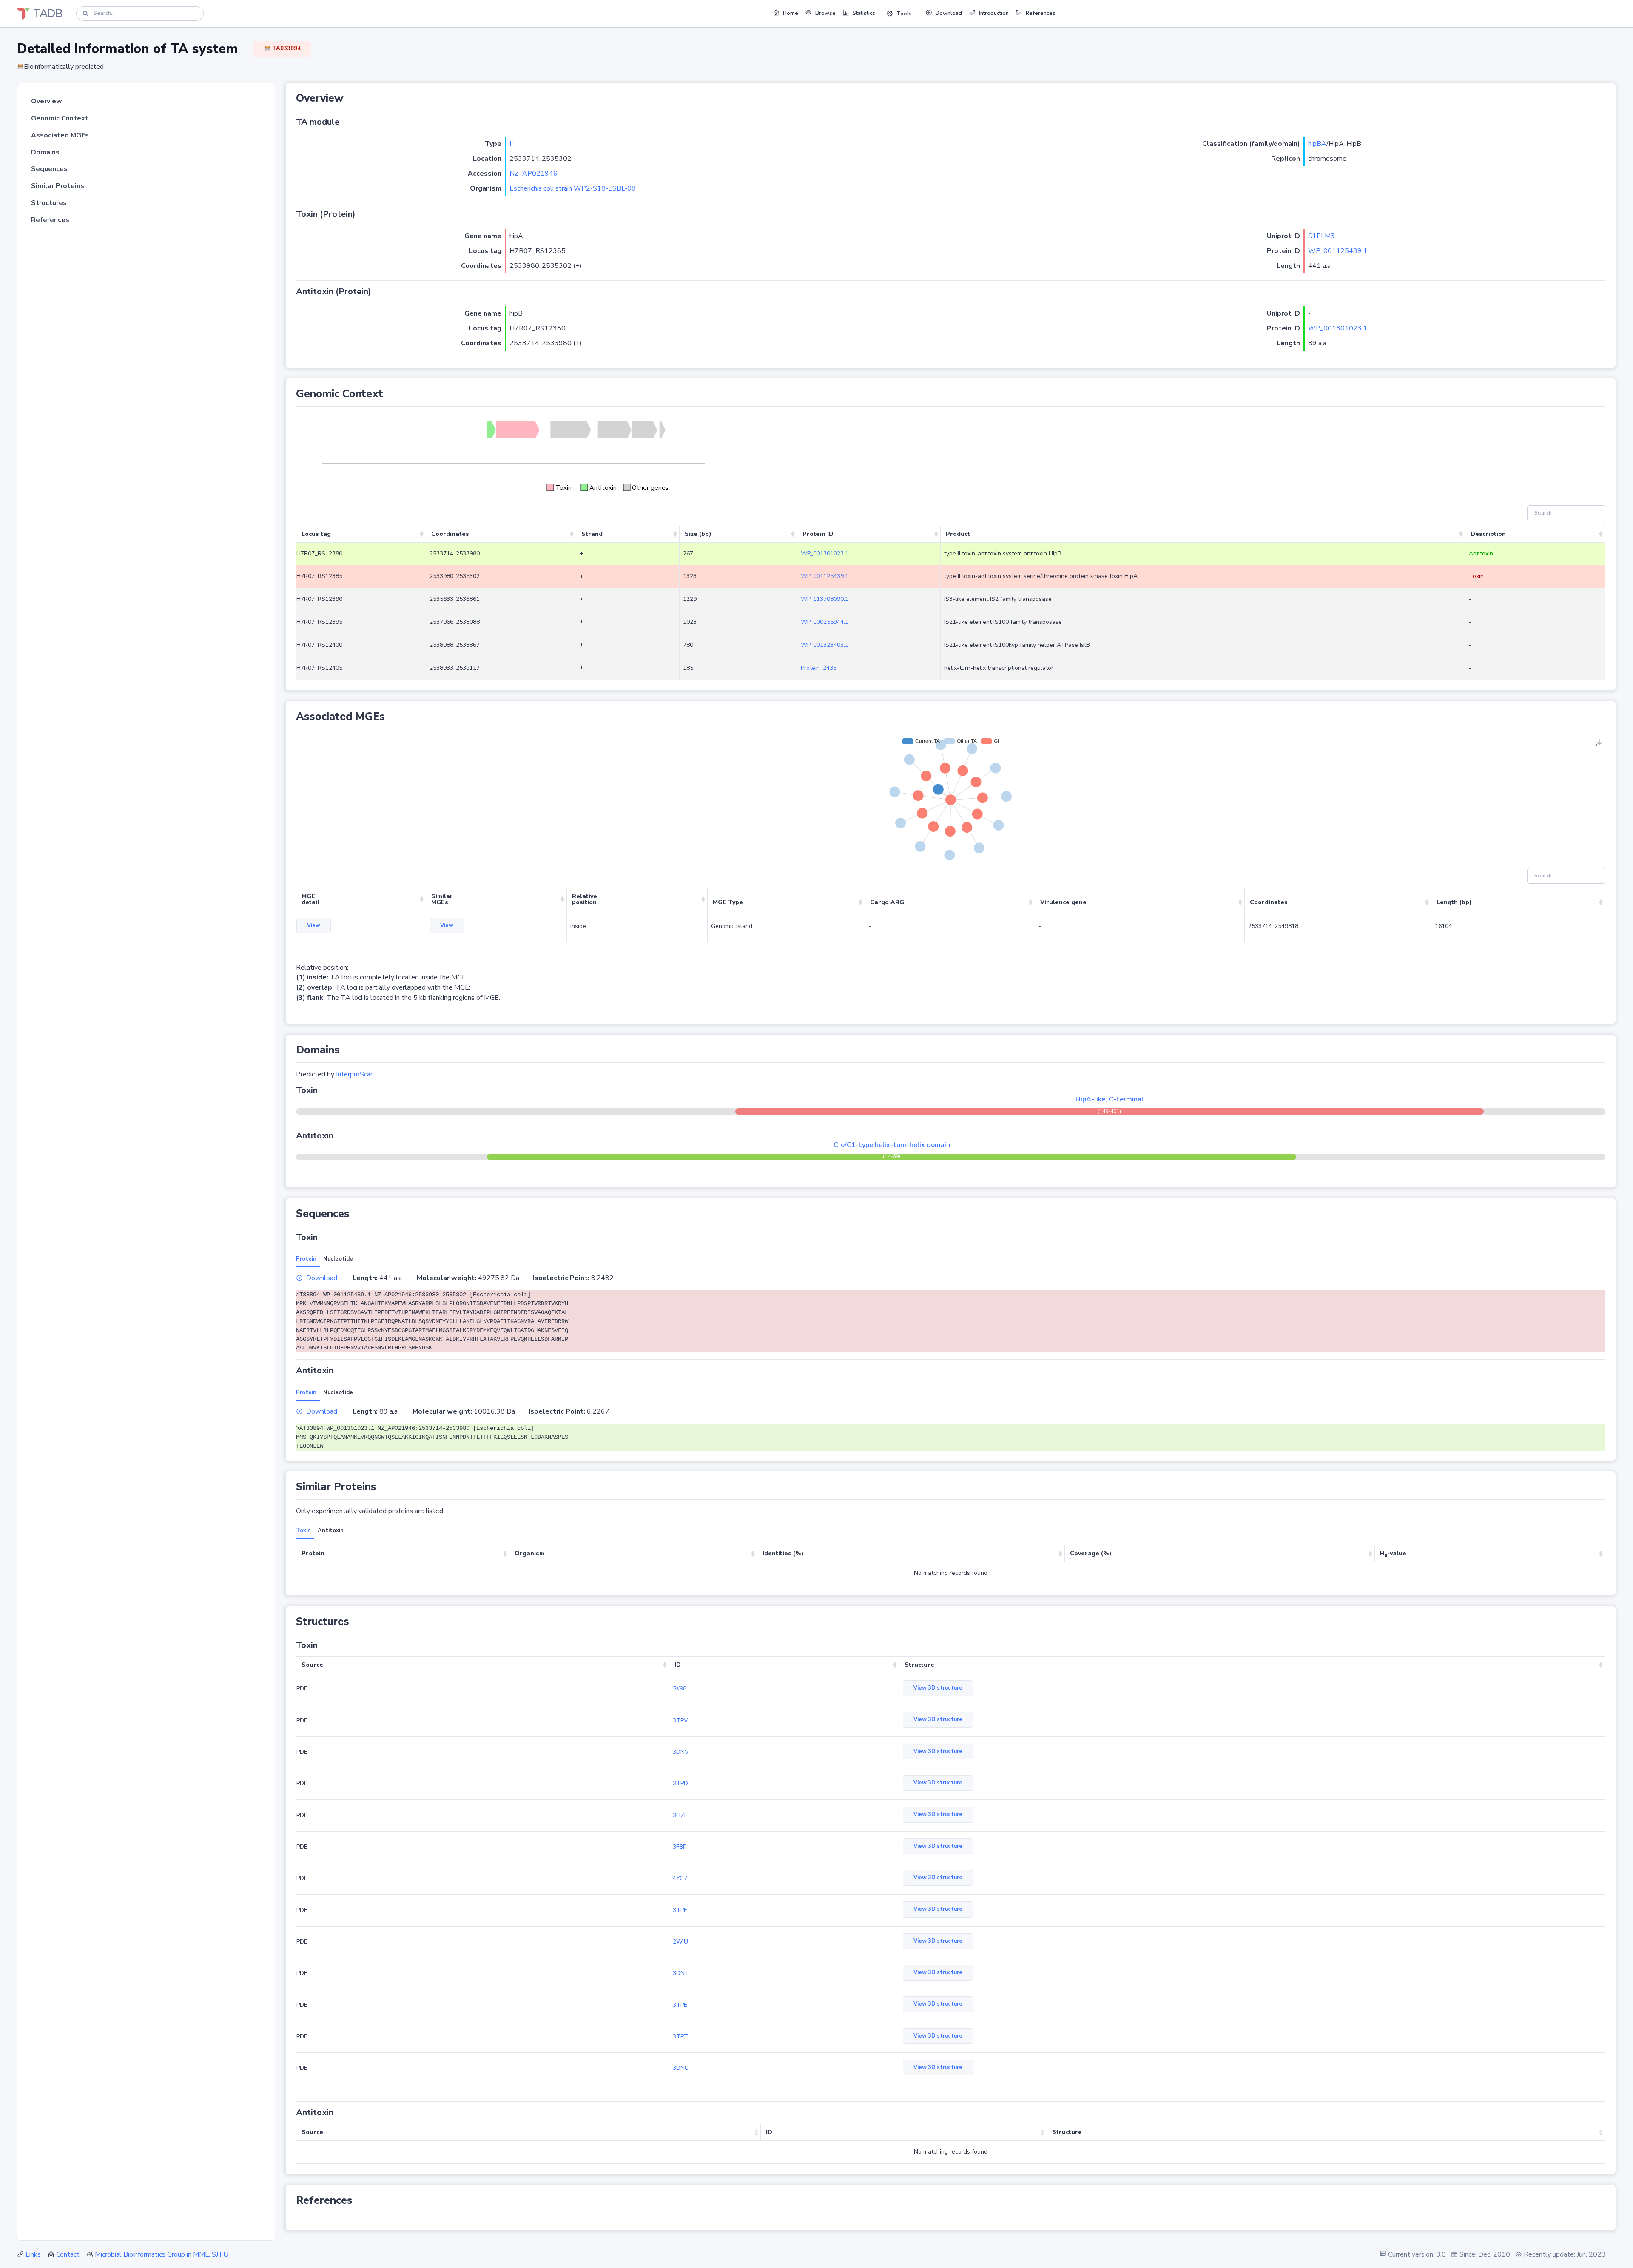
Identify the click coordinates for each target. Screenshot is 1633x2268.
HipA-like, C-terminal (1110, 1099)
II (511, 144)
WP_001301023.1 (1338, 328)
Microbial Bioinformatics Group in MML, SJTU (162, 2254)
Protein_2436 (819, 668)
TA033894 (286, 48)
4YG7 (680, 1878)
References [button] (1041, 13)
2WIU (680, 1942)
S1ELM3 (1321, 236)
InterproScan (355, 1074)
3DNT (681, 1973)
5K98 (680, 1689)
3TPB (680, 2005)
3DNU (681, 2068)
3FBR (680, 1847)
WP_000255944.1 (825, 622)
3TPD (680, 1783)
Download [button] (949, 13)
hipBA (1317, 144)
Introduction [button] (994, 13)
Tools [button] (904, 14)
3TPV (680, 1720)
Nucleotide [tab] (338, 1259)
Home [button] (791, 13)
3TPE (680, 1910)
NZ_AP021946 (533, 174)
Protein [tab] (306, 1259)
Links (33, 2254)
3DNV (681, 1752)
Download (322, 1278)
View (314, 925)
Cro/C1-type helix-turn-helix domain (892, 1145)
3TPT (680, 2036)
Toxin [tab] (303, 1531)
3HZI (679, 1815)
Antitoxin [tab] (331, 1531)
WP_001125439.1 (1338, 251)
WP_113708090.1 (825, 599)
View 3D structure (938, 1688)
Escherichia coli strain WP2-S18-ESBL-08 (573, 188)
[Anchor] (349, 98)
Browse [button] (825, 13)
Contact (68, 2254)
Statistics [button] (864, 13)
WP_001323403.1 (825, 645)
